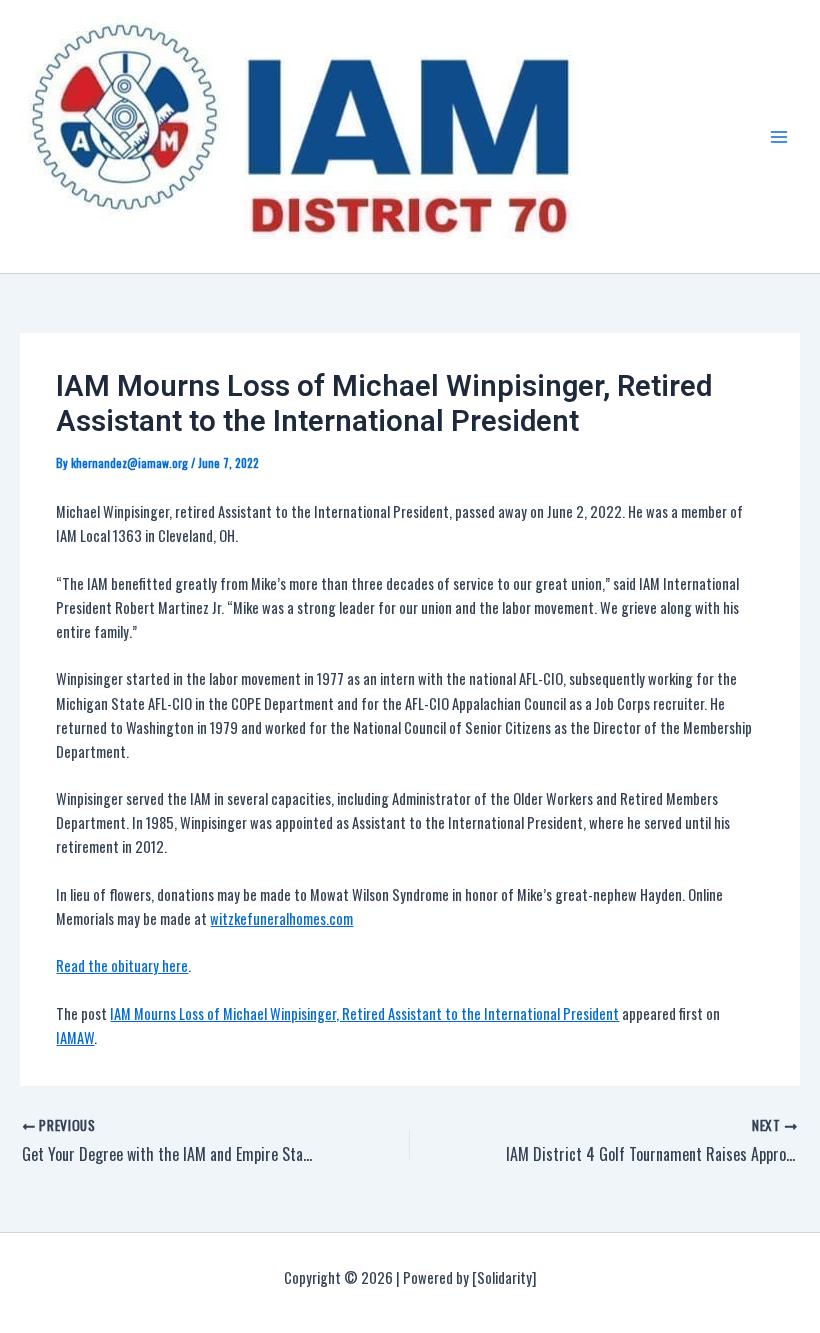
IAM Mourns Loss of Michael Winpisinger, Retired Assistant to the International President (364, 1013)
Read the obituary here (122, 965)
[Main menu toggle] (779, 137)
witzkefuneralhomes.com (281, 918)
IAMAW (75, 1037)
